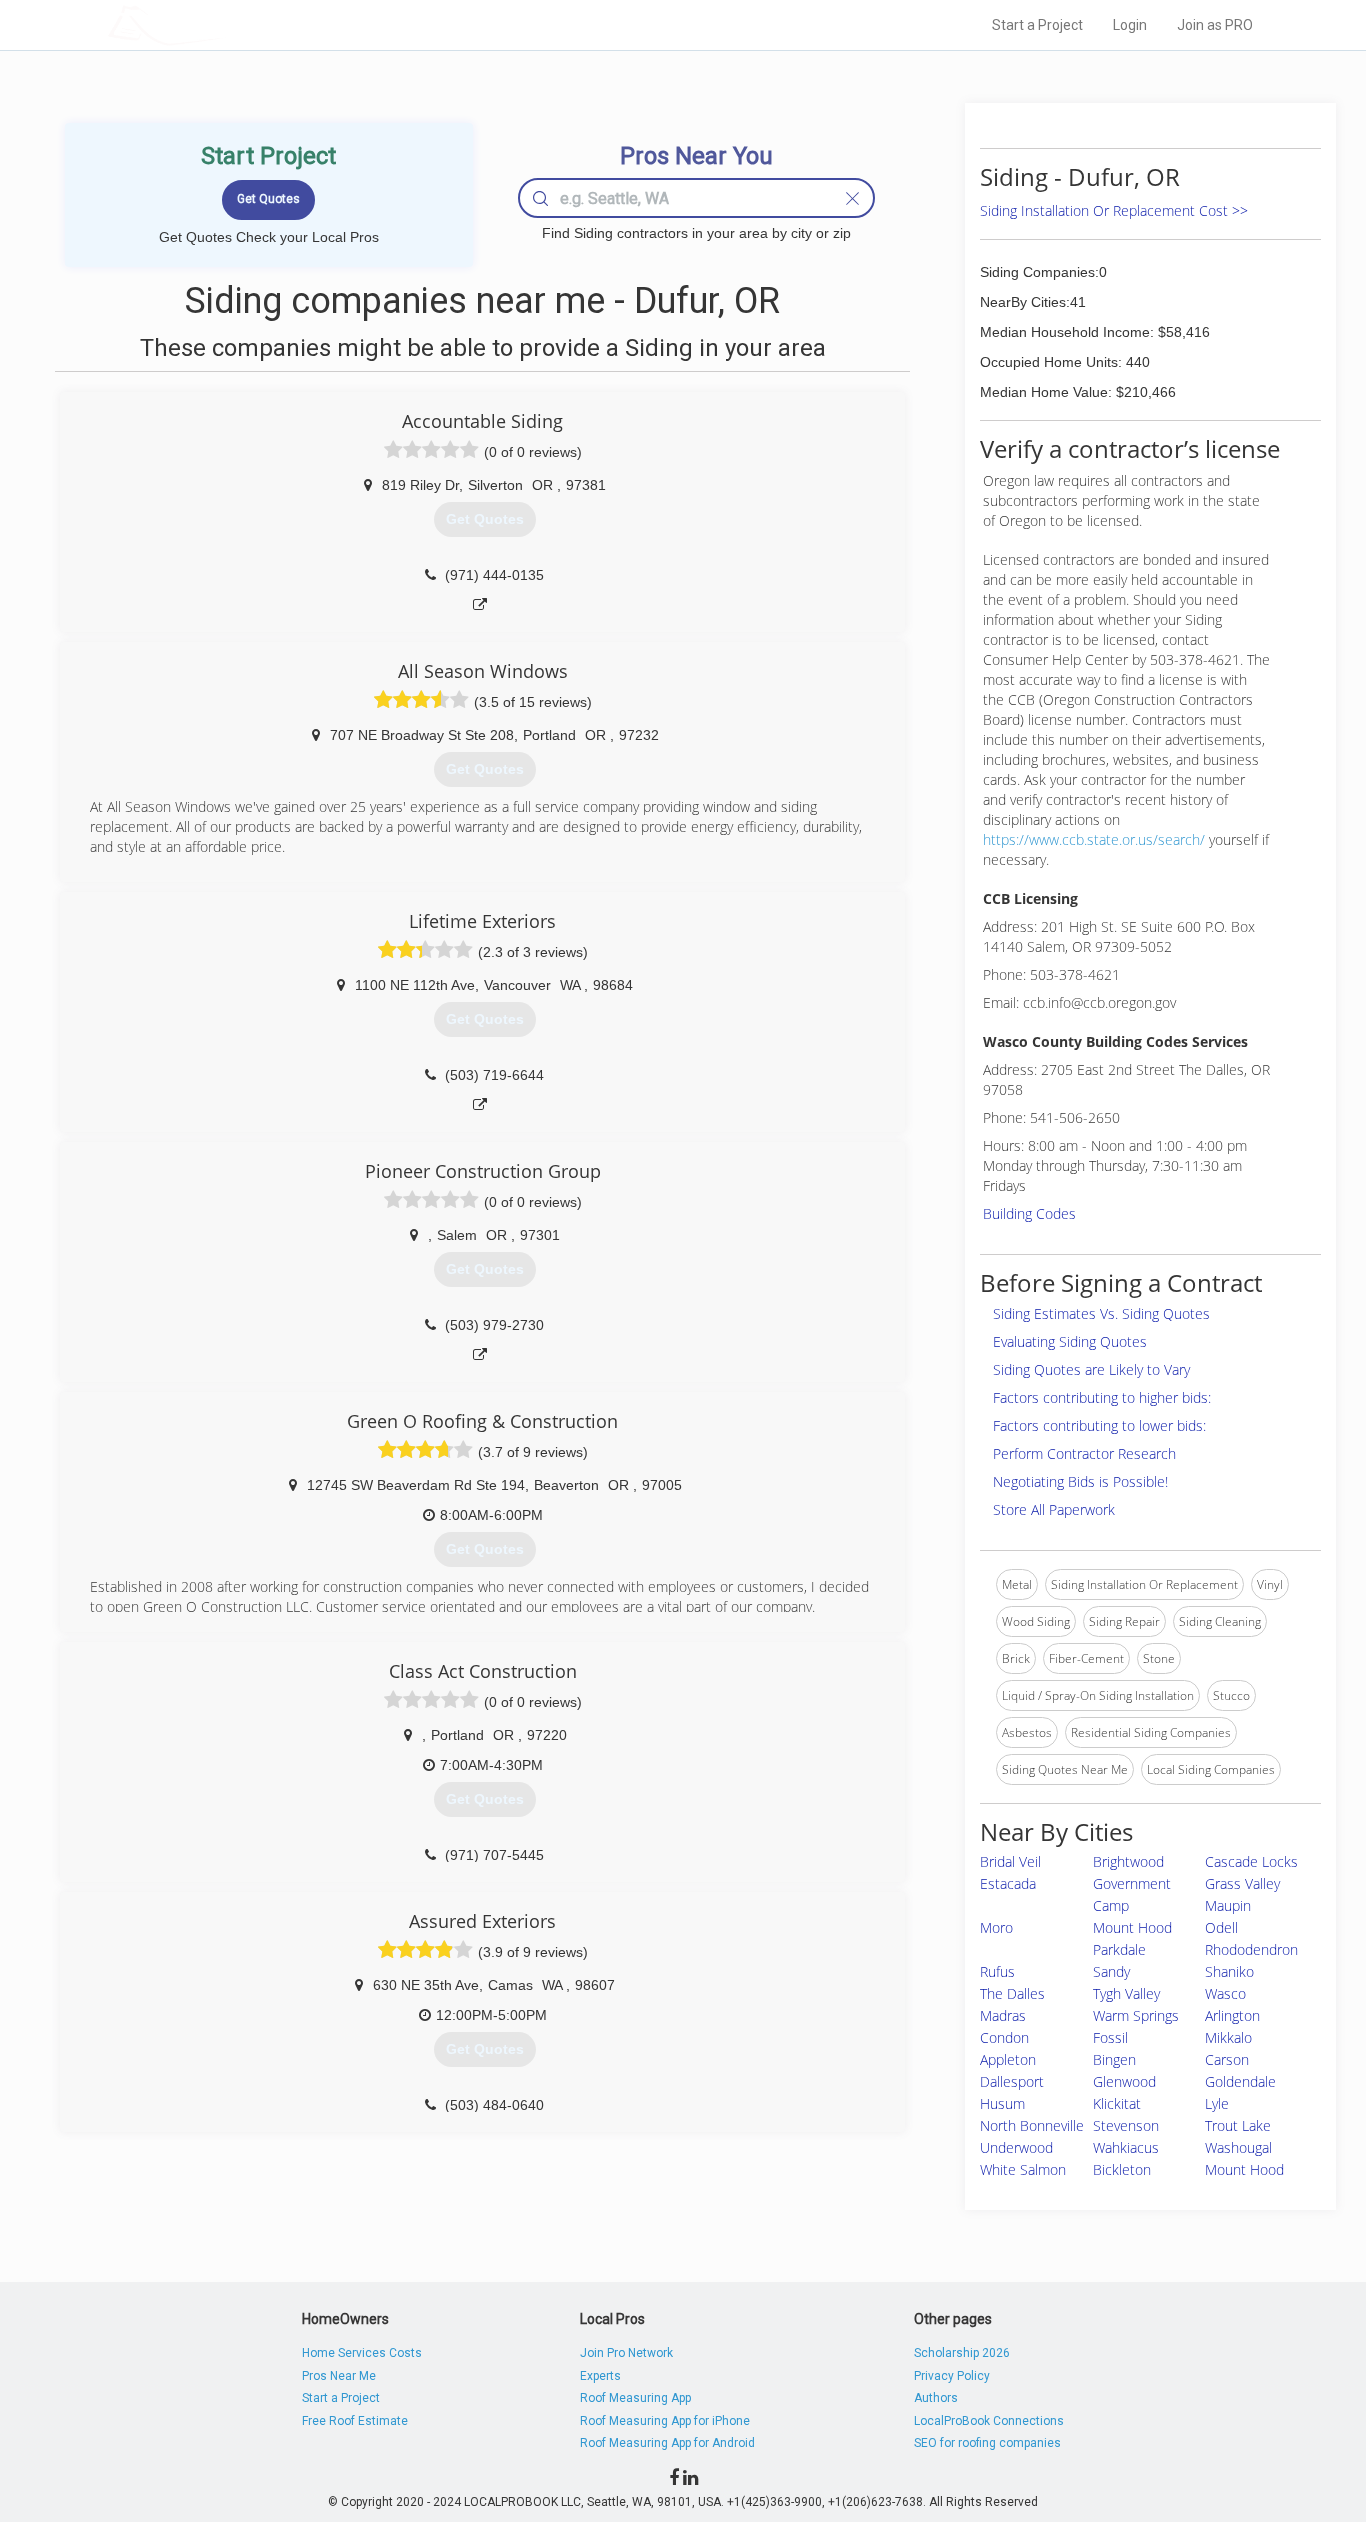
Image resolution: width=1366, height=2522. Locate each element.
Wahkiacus (1126, 2147)
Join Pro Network (626, 2353)
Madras (1003, 2015)
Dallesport (1012, 2081)
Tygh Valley (1126, 1993)
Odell (1221, 1927)
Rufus (997, 1971)
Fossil (1110, 2037)
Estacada (1008, 1883)
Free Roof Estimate (355, 2421)
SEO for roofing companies (987, 2443)
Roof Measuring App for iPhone (665, 2421)
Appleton (1008, 2059)
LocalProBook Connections (989, 2421)
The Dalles (1012, 1993)
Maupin (1228, 1905)
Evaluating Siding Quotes (1070, 1341)
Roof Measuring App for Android (667, 2443)
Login (1130, 25)
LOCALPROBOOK (224, 24)
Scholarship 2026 (962, 2353)
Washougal (1238, 2147)
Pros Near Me (339, 2376)
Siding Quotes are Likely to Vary (1091, 1369)
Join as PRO (1215, 25)
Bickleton (1122, 2169)
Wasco (1225, 1993)
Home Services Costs (362, 2353)
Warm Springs (1136, 2015)
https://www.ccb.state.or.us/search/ (1094, 839)
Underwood (1016, 2147)
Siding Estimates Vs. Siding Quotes (1101, 1313)
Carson (1227, 2059)
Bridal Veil (1010, 1861)
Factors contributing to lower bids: (1099, 1425)
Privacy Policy (952, 2376)
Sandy (1111, 1971)
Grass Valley (1242, 1883)
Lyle (1217, 2103)
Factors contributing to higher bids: (1102, 1397)
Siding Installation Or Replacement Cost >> (1114, 210)
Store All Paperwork (1054, 1509)
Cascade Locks (1251, 1861)
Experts (600, 2376)
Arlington (1232, 2015)
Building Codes (1029, 1213)
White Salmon (1023, 2169)
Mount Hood (1244, 2169)
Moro (996, 1927)
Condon (1004, 2037)
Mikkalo (1228, 2037)
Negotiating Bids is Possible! (1080, 1481)
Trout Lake (1238, 2125)
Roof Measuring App (635, 2398)
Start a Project (1037, 25)
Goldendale (1240, 2081)
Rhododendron (1251, 1949)
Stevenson (1126, 2125)
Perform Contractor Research (1084, 1453)
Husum (1002, 2103)
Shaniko (1229, 1971)
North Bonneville (1032, 2125)
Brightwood (1128, 1861)
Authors (936, 2398)
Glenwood (1124, 2081)
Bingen (1114, 2059)
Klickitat (1117, 2103)
